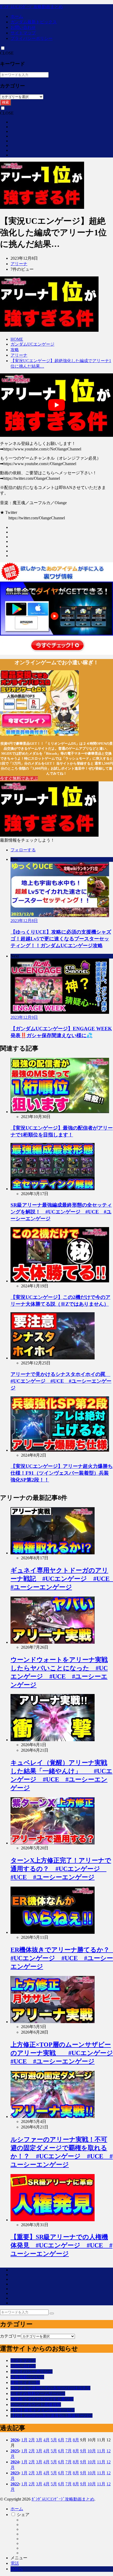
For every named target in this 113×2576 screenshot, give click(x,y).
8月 (76, 2440)
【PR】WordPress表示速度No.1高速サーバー (52, 2416)
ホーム (17, 16)
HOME (17, 339)
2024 (15, 2462)
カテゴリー (11, 2336)
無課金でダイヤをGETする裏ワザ (42, 2399)
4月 (47, 2440)
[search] (52, 2313)
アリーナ (19, 264)
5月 (54, 2440)
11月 (101, 2451)
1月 (24, 2440)
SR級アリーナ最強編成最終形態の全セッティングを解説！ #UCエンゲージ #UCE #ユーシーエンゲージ (61, 1212)
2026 (15, 2440)
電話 (15, 2563)
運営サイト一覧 (25, 2382)
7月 (69, 2440)
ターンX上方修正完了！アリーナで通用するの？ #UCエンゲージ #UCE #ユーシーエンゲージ (61, 1869)
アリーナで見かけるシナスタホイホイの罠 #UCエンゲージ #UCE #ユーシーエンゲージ (61, 1381)
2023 (15, 2473)
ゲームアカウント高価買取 (36, 2405)
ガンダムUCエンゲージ (32, 344)
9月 (83, 2451)
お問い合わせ (23, 27)
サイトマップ (23, 33)
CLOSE (7, 53)
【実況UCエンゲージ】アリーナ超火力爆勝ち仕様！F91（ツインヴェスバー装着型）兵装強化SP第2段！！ (62, 1473)
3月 (39, 2440)
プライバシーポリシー (32, 38)
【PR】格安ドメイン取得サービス (43, 2410)
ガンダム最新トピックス (34, 22)
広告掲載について (27, 2377)
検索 (6, 102)
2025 (15, 2451)
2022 (15, 2484)
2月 (32, 2440)
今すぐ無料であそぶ (19, 778)
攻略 (15, 350)
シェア (23, 2515)
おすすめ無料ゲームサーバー (38, 2393)
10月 (92, 2451)
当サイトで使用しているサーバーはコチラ (50, 2388)
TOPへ (17, 2569)
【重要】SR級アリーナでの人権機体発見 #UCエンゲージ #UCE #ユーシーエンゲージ (61, 2246)
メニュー (19, 2558)
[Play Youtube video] (56, 405)
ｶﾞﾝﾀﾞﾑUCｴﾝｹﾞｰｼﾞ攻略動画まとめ (31, 7)
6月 (61, 2440)
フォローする (23, 850)
